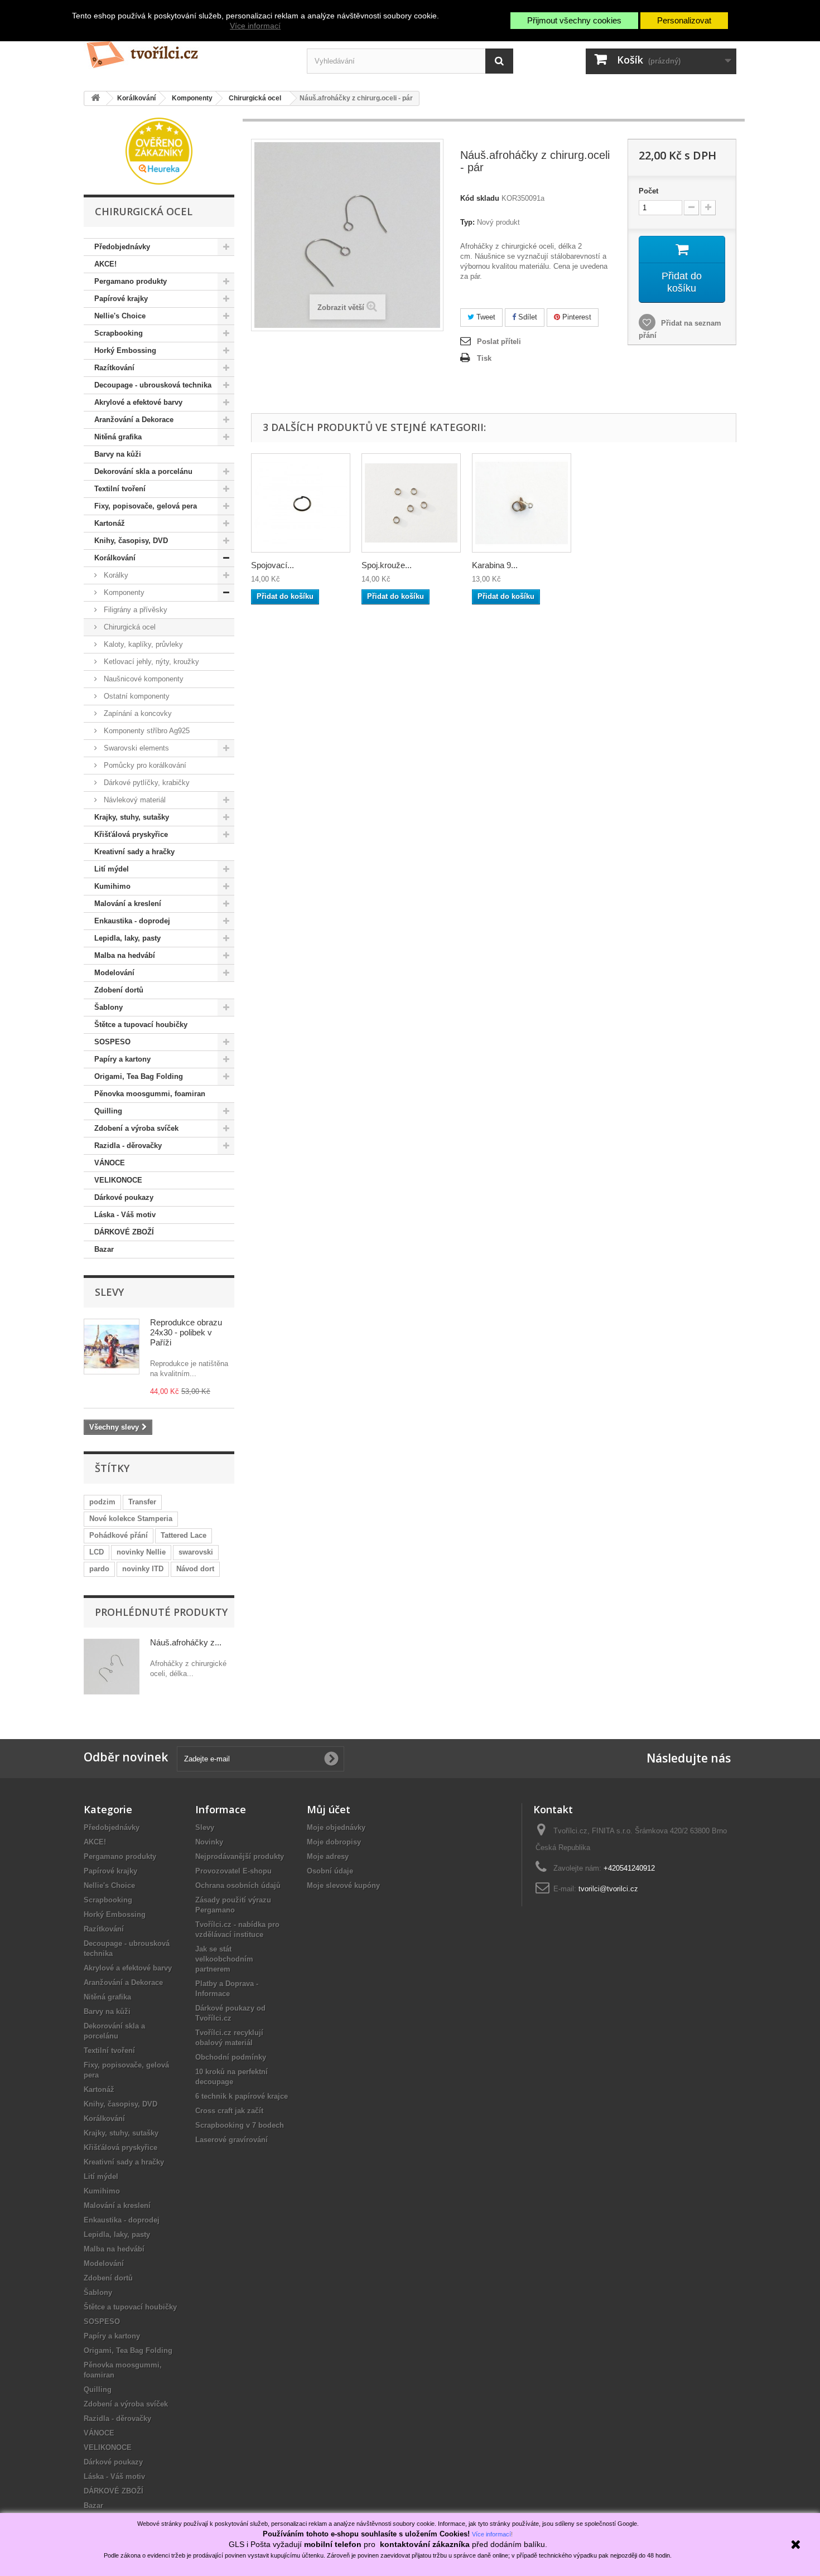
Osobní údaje (330, 1871)
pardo (99, 1569)
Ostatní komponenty (136, 696)
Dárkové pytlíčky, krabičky (146, 783)
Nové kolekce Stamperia (131, 1519)
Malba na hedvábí (125, 955)
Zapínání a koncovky (137, 713)
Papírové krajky (121, 299)
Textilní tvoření (120, 489)
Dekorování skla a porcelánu (143, 471)
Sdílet (527, 317)
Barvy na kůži (118, 454)
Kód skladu (480, 198)
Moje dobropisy (334, 1842)
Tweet (485, 317)
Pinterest (576, 317)
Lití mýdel (112, 869)
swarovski (196, 1552)
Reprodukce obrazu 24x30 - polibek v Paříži (186, 1332)
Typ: (467, 222)
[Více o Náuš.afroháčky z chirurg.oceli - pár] (112, 1667)
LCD (97, 1552)
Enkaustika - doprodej (132, 921)
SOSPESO (112, 1042)
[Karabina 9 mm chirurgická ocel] (522, 503)
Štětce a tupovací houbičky (141, 1025)
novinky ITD (143, 1569)
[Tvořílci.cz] (187, 50)
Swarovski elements (135, 748)
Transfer (142, 1502)
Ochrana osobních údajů (238, 1885)
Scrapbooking (119, 333)
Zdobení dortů (119, 990)
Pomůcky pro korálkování (144, 765)
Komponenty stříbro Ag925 (146, 731)
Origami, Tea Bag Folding (139, 1076)
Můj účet (329, 1809)
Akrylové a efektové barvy (138, 402)
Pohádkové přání (119, 1535)
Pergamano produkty (131, 281)
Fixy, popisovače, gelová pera (146, 506)
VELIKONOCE (118, 1180)
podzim (102, 1502)
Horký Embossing (125, 350)
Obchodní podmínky (231, 2057)
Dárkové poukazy (124, 1197)
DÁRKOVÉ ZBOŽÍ (124, 1232)
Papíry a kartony (122, 1059)
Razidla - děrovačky (128, 1146)
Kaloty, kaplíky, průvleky (142, 644)
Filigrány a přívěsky (134, 610)
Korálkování (115, 558)
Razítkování (114, 368)
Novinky (209, 1842)
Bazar (104, 1249)
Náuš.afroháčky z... (186, 1642)
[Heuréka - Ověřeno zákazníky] (159, 150)
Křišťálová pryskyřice (131, 834)
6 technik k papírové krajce (242, 2096)
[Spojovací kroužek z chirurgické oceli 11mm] (301, 503)
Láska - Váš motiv (125, 1215)
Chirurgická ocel (129, 627)
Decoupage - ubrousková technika (153, 385)
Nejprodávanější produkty (240, 1856)
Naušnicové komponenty (143, 679)
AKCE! (105, 264)
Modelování (114, 973)
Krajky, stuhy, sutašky (132, 817)
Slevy (109, 1292)
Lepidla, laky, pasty (127, 938)
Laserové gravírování (231, 2140)
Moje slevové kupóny (343, 1885)
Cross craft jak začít (229, 2111)
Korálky (115, 575)
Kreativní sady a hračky (134, 852)
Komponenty (123, 592)
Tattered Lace (184, 1535)
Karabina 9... (495, 565)
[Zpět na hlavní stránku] (95, 98)
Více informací (255, 26)
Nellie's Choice (120, 316)
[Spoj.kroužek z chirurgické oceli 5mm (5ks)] (411, 503)
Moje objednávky (336, 1827)
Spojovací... (272, 565)
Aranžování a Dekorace (134, 420)
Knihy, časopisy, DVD (131, 541)
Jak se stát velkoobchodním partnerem (224, 1959)
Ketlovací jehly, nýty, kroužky (150, 662)
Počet (648, 191)
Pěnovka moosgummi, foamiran (150, 1094)
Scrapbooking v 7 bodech (240, 2125)
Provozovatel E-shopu (233, 1871)
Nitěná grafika (118, 437)
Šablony (108, 1007)
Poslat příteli (499, 342)
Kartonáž (110, 523)
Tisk (484, 358)
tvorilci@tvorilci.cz (608, 1889)
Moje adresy (328, 1856)
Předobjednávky (122, 247)
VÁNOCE (110, 1163)
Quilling (108, 1111)
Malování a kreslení (128, 904)
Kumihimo (112, 886)
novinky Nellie (141, 1552)
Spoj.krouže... (387, 565)
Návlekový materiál (134, 800)
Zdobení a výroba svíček (136, 1128)
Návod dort (195, 1569)
